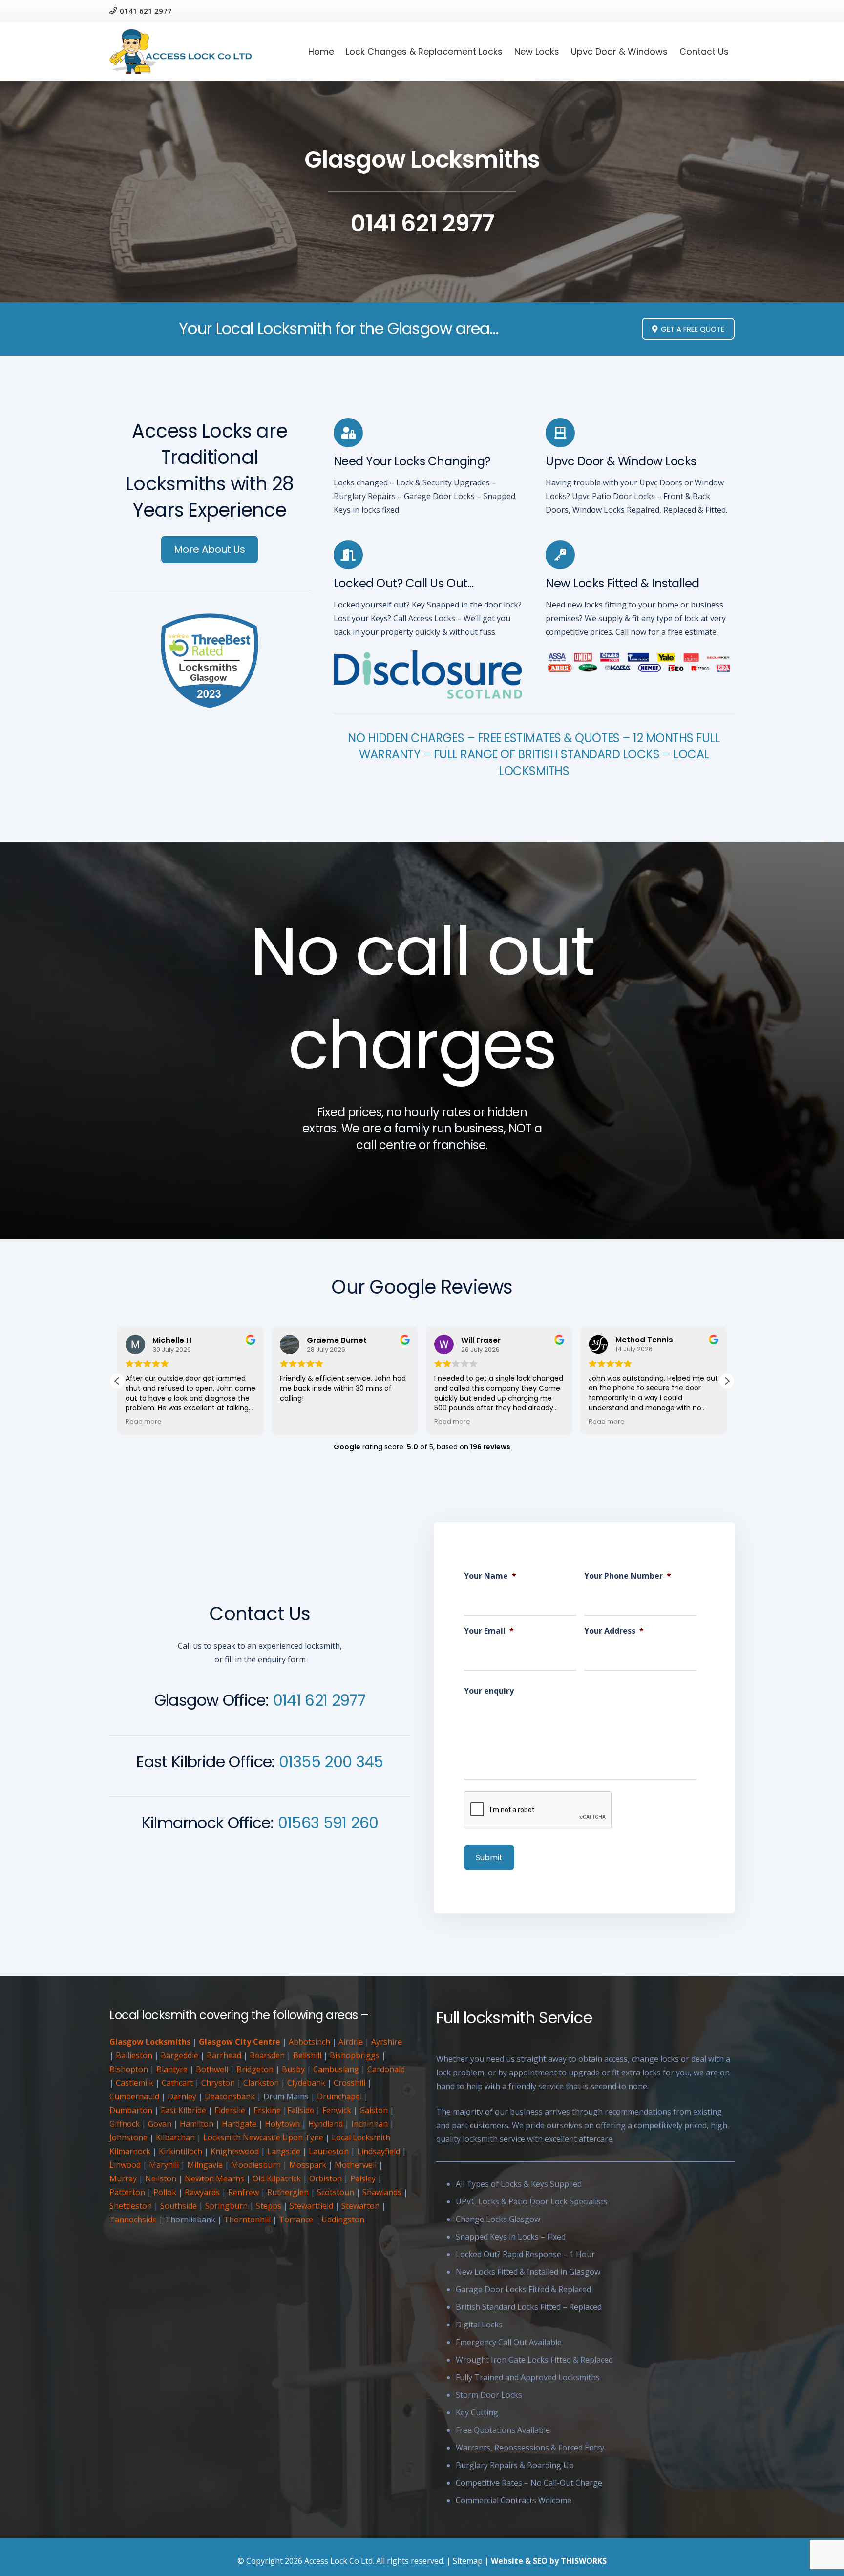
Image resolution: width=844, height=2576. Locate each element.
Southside (179, 2206)
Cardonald (386, 2069)
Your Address (614, 1631)
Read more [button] (298, 1421)
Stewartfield (311, 2206)
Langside (284, 2151)
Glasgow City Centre (240, 2042)
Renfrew (243, 2192)
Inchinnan (369, 2124)
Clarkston (261, 2083)
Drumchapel (339, 2096)
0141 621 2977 (319, 1700)
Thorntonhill (247, 2220)
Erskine (267, 2110)
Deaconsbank (230, 2096)
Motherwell (356, 2165)
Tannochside (133, 2220)
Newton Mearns (214, 2178)
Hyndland (326, 2124)
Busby (293, 2069)
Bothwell (212, 2069)
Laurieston (329, 2151)
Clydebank (306, 2083)
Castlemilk (135, 2083)
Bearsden (267, 2055)
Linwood (125, 2165)
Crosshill (349, 2083)
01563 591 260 (328, 1823)
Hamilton (197, 2124)
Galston (374, 2110)
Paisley (363, 2178)
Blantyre (172, 2069)
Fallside (301, 2110)
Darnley (182, 2096)
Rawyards (202, 2192)
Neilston (161, 2178)
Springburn (226, 2206)
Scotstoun (336, 2192)
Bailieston (134, 2055)
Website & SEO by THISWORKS (549, 2561)
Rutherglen (288, 2192)
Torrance (296, 2220)
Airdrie (351, 2042)
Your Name (490, 1576)
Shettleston (131, 2206)
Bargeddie (179, 2055)
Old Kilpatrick (277, 2178)
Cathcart (177, 2083)
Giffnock (125, 2124)
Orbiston (326, 2178)
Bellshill (307, 2055)
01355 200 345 (331, 1762)
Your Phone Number (628, 1576)
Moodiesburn (256, 2165)
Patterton (127, 2192)
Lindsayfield (379, 2151)
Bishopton (129, 2069)
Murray (123, 2178)
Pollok (165, 2192)
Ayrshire (387, 2042)
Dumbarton (131, 2110)
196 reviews (490, 1447)
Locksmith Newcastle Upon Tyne (263, 2137)
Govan (160, 2124)
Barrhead (224, 2055)
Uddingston (343, 2220)
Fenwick (337, 2110)
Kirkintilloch (180, 2151)
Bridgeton (255, 2069)
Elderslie (230, 2110)
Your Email (489, 1631)
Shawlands (382, 2192)
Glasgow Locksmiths (150, 2042)
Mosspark (308, 2165)
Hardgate (239, 2124)
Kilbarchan (175, 2137)
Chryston (218, 2083)
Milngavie (205, 2165)
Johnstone (128, 2137)
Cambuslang (336, 2069)
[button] (727, 1381)
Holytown (282, 2124)
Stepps (269, 2206)
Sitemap (468, 2561)
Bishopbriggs (355, 2055)
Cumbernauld (134, 2096)
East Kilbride (183, 2110)
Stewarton (360, 2206)
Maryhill (164, 2165)
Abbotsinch (309, 2042)
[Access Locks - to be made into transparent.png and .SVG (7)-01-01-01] (181, 52)
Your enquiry (489, 1691)
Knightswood (235, 2151)
